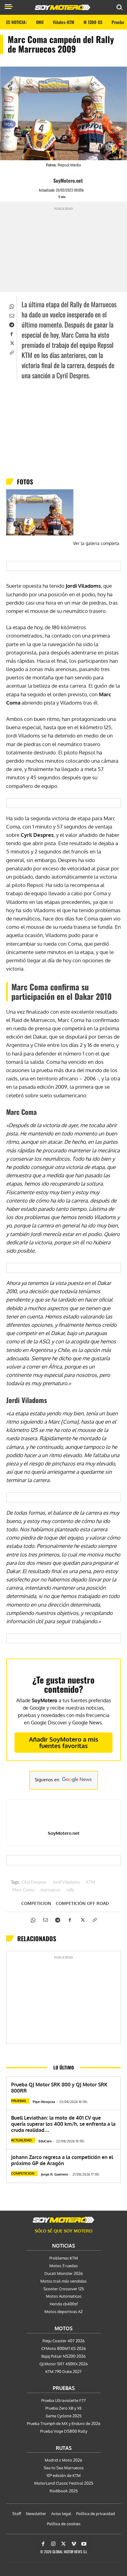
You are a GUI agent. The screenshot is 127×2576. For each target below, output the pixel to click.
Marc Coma (23, 1890)
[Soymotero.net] (63, 2220)
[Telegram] (11, 324)
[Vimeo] (74, 2544)
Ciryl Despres (34, 1882)
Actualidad (21, 2140)
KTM (91, 1882)
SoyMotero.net (68, 181)
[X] (11, 343)
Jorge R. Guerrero (55, 2174)
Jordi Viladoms (66, 1882)
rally (70, 1890)
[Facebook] (11, 333)
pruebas (18, 2101)
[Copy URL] (11, 352)
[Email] (11, 315)
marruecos (50, 1890)
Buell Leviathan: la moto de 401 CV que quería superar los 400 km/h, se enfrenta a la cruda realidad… (63, 2124)
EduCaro (45, 2141)
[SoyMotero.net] (48, 181)
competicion (36, 1903)
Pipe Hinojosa (44, 2102)
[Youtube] (84, 2544)
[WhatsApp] (11, 306)
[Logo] (63, 7)
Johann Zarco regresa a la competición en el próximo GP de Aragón (62, 2160)
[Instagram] (53, 2544)
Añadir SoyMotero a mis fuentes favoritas (64, 1742)
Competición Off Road (82, 1903)
